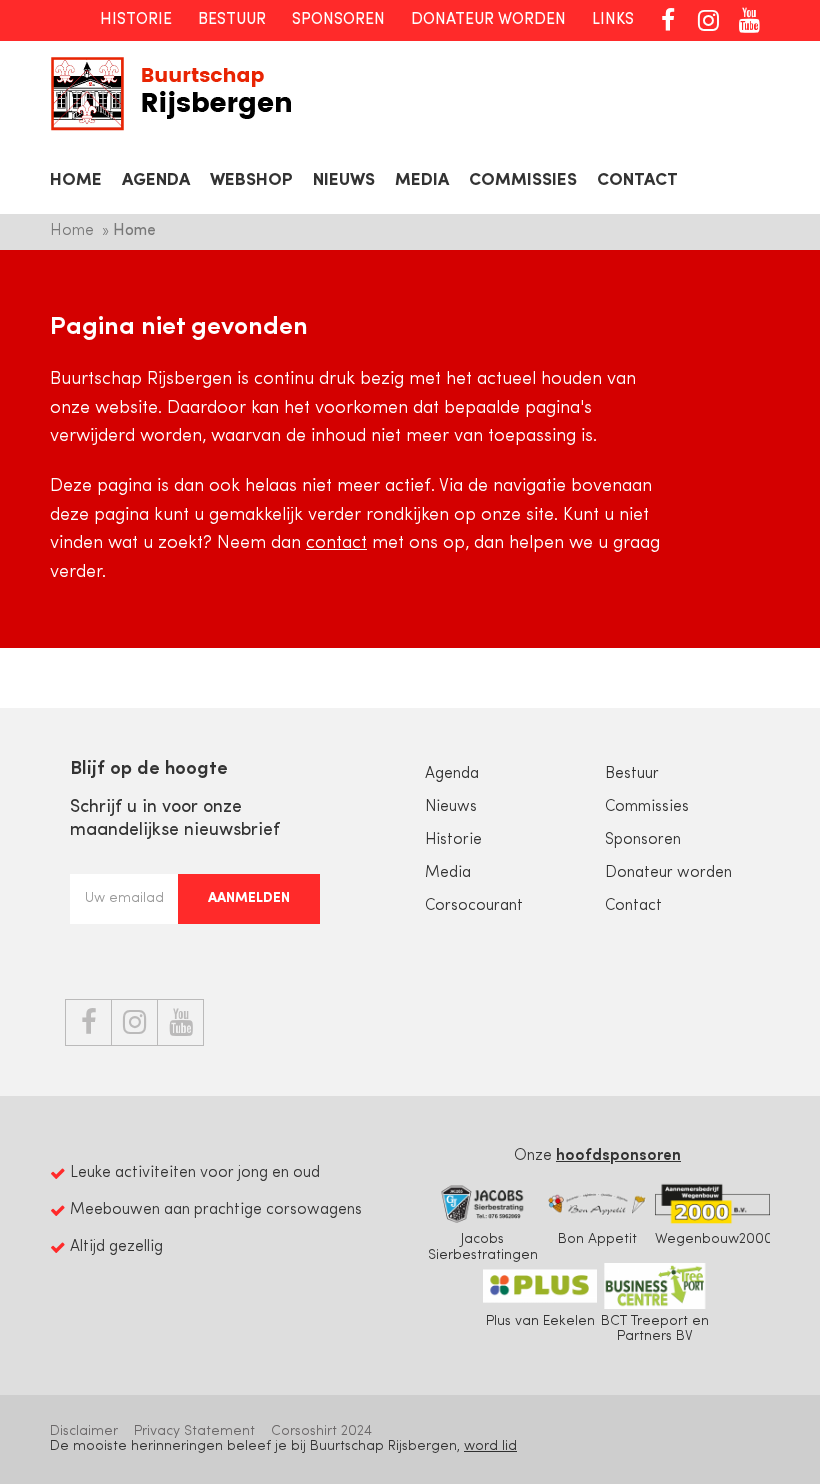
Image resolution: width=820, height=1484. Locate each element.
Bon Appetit (597, 1239)
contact (336, 543)
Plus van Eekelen (540, 1321)
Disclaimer (84, 1431)
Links (613, 20)
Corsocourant (474, 906)
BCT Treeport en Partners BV (655, 1329)
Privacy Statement (194, 1431)
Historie (136, 20)
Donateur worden (488, 20)
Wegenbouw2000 (714, 1239)
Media (422, 180)
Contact (637, 180)
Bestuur (232, 20)
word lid (490, 1446)
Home (76, 180)
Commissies (523, 180)
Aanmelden (249, 898)
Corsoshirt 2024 (321, 1431)
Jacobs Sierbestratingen (483, 1247)
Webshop (251, 180)
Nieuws (344, 180)
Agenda (156, 180)
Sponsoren (338, 20)
